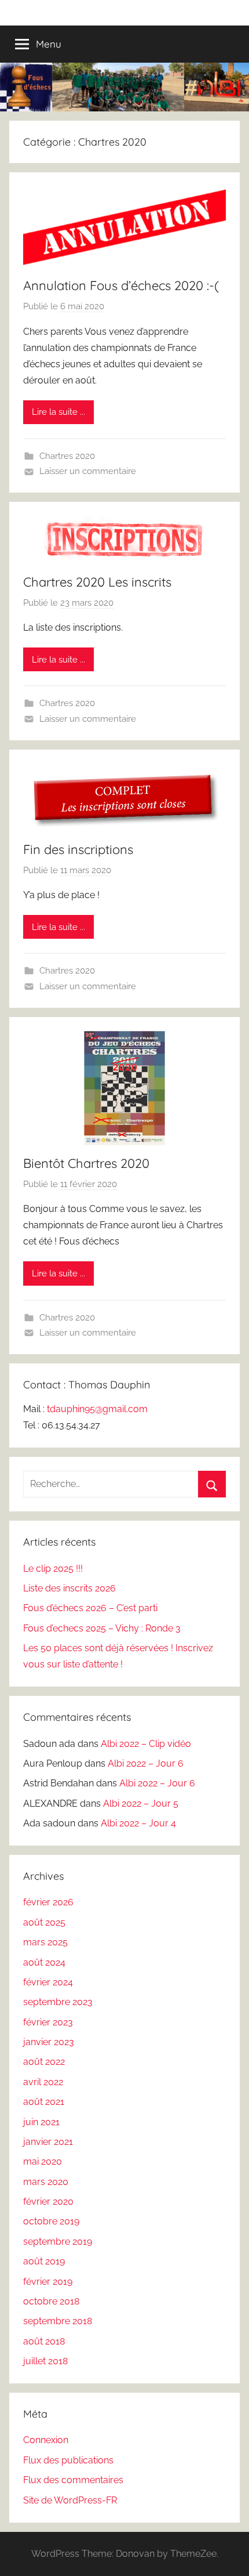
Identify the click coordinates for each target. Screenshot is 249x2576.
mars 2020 (46, 2182)
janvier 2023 (49, 2042)
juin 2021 (41, 2122)
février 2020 (48, 2201)
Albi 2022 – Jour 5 (141, 1803)
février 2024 (48, 1982)
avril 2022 (43, 2082)
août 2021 (44, 2102)
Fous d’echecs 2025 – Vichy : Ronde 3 (102, 1628)
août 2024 (44, 1962)
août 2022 (44, 2062)
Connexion (46, 2440)
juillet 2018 (45, 2361)
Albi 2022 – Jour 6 (146, 1763)
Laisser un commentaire (88, 471)
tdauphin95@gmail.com (97, 1409)
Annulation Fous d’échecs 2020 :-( (121, 285)
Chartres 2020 (67, 456)
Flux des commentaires (73, 2480)
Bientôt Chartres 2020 (86, 1163)
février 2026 (48, 1902)
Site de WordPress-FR (70, 2500)
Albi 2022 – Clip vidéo (146, 1744)
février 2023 (48, 2022)
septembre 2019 (58, 2242)
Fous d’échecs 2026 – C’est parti (90, 1608)
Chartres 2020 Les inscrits (97, 582)
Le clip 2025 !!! (53, 1569)
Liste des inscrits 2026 (69, 1588)
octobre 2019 (51, 2221)
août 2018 (44, 2341)
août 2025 (44, 1922)
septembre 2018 (58, 2321)
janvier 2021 (48, 2142)
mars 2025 (45, 1942)
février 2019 (48, 2282)
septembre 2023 (58, 2002)
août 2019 (44, 2261)
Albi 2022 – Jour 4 (138, 1823)
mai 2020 (43, 2161)
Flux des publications (68, 2460)
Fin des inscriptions (78, 849)
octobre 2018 (51, 2301)
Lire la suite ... (58, 412)
